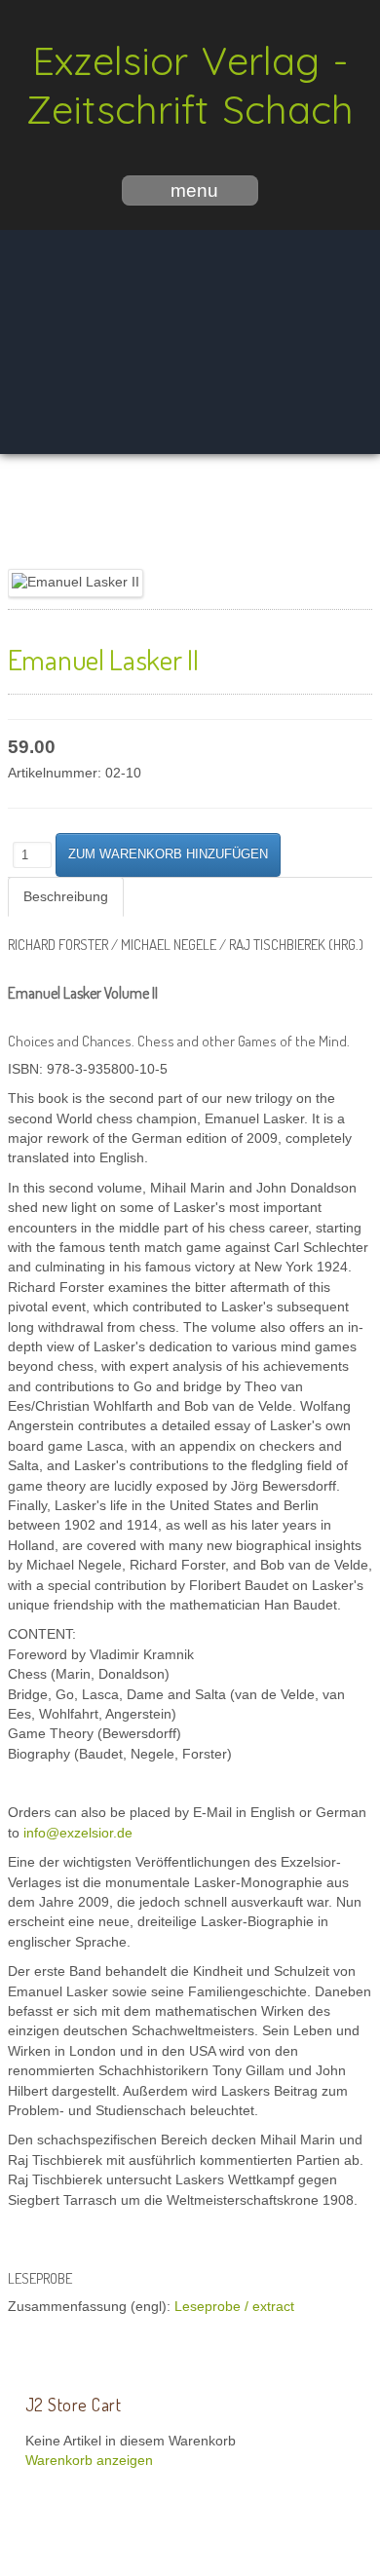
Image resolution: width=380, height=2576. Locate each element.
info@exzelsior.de (78, 1833)
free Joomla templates (190, 2560)
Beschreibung (66, 897)
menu (194, 190)
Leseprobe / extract (234, 2307)
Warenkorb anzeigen (89, 2461)
